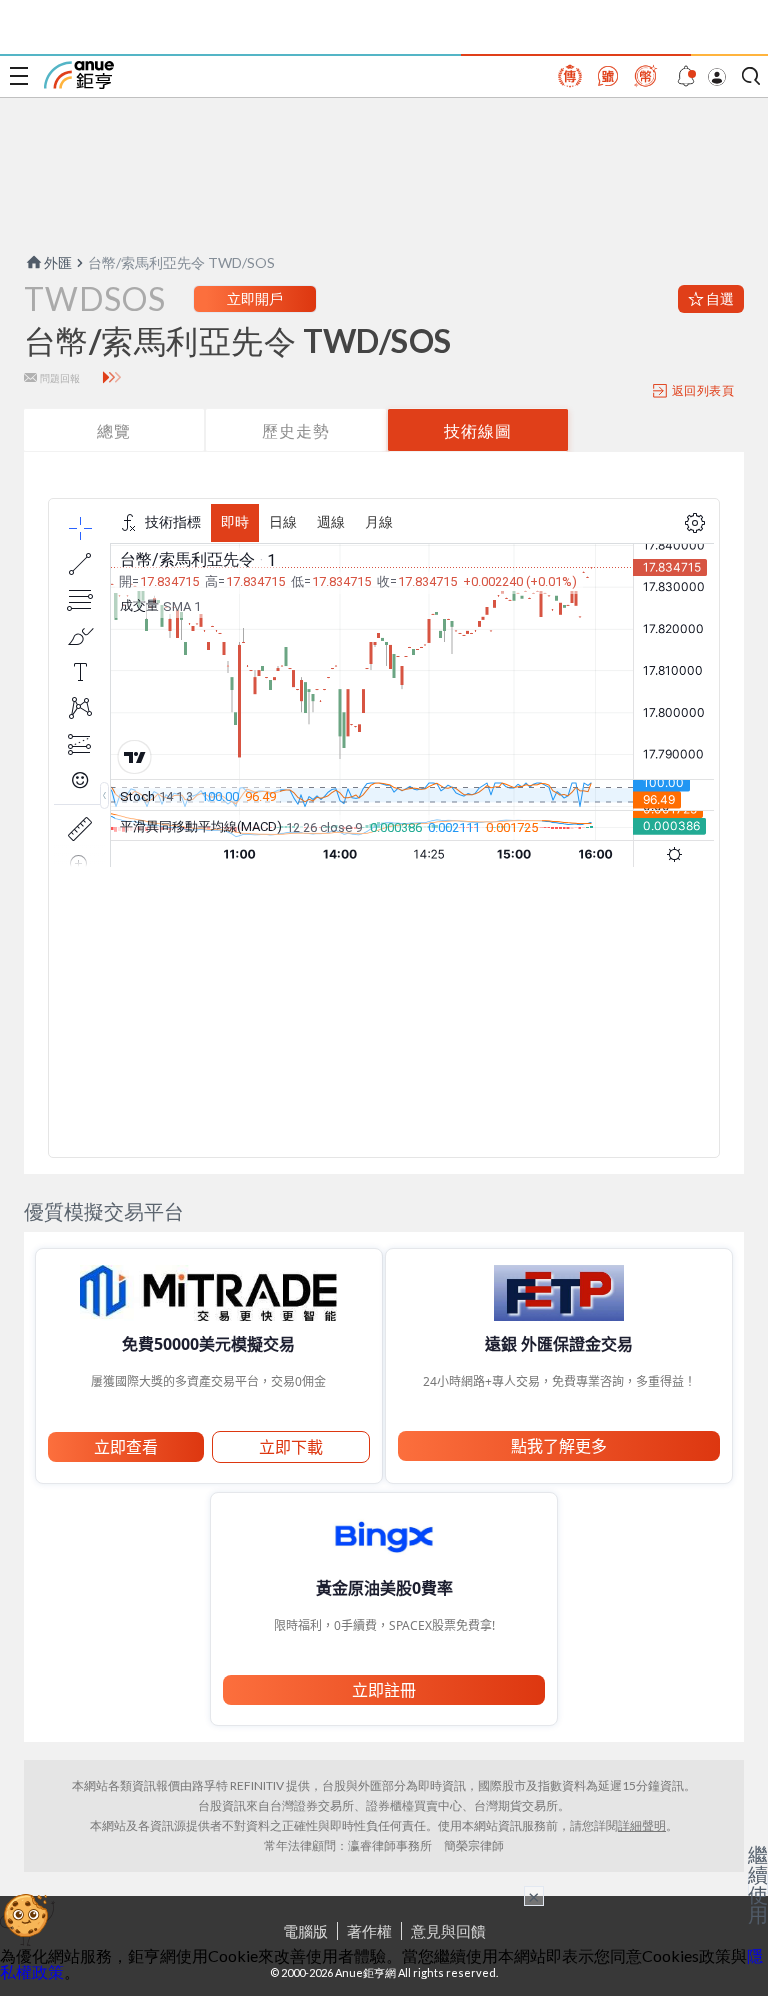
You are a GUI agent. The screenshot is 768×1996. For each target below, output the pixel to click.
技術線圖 (478, 430)
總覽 (114, 430)
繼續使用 (758, 1884)
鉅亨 (79, 75)
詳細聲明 (642, 1825)
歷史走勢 (296, 430)
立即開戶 (255, 298)
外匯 (58, 262)
